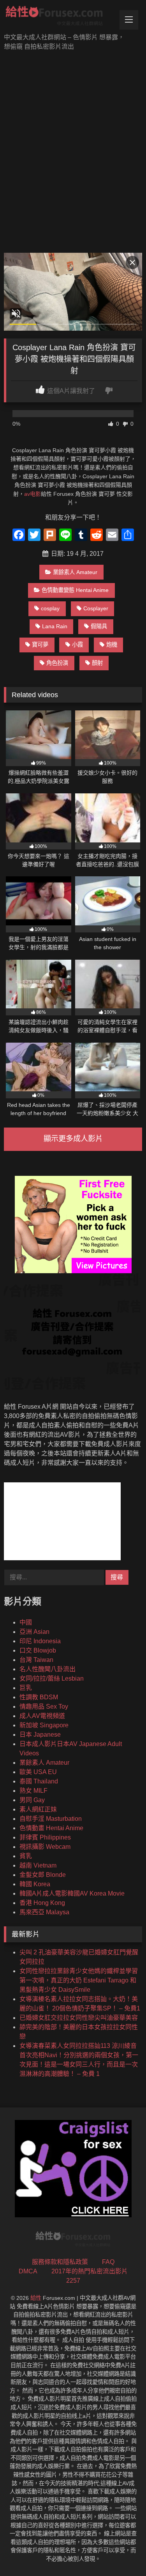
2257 (73, 2281)
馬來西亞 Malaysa (44, 1912)
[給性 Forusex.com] (60, 17)
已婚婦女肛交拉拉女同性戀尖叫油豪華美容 (79, 2018)
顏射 (97, 663)
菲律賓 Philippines (45, 1837)
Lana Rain (55, 626)
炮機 (112, 645)
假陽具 (99, 626)
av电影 (33, 494)
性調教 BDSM (39, 1697)
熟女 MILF (33, 1791)
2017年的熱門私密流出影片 (90, 2271)
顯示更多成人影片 (73, 1139)
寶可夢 (40, 645)
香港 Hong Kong (42, 1903)
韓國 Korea (35, 1884)
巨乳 (26, 1688)
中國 (26, 1622)
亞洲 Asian (34, 1632)
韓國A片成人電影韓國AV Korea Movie (72, 1893)
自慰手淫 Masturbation (51, 1819)
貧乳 (26, 1856)
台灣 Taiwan (36, 1660)
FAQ (108, 2262)
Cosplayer (96, 608)
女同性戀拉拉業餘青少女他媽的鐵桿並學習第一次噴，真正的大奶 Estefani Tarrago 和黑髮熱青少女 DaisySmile (79, 1980)
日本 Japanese (40, 1735)
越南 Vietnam (38, 1865)
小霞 (77, 645)
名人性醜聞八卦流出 (47, 1669)
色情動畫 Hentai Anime (51, 1828)
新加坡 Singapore (44, 1725)
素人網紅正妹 (38, 1809)
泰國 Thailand (39, 1781)
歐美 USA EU (38, 1772)
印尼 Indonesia (40, 1641)
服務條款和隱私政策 (60, 2262)
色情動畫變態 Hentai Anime (75, 590)
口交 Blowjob (38, 1650)
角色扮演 (57, 663)
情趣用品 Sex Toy (44, 1706)
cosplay (50, 608)
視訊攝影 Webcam (45, 1847)
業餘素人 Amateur (75, 572)
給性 (36, 2298)
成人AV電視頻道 (42, 1716)
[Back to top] (122, 2553)
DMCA (28, 2271)
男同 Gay (32, 1800)
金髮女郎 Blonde (43, 1875)
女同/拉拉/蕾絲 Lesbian (52, 1678)
